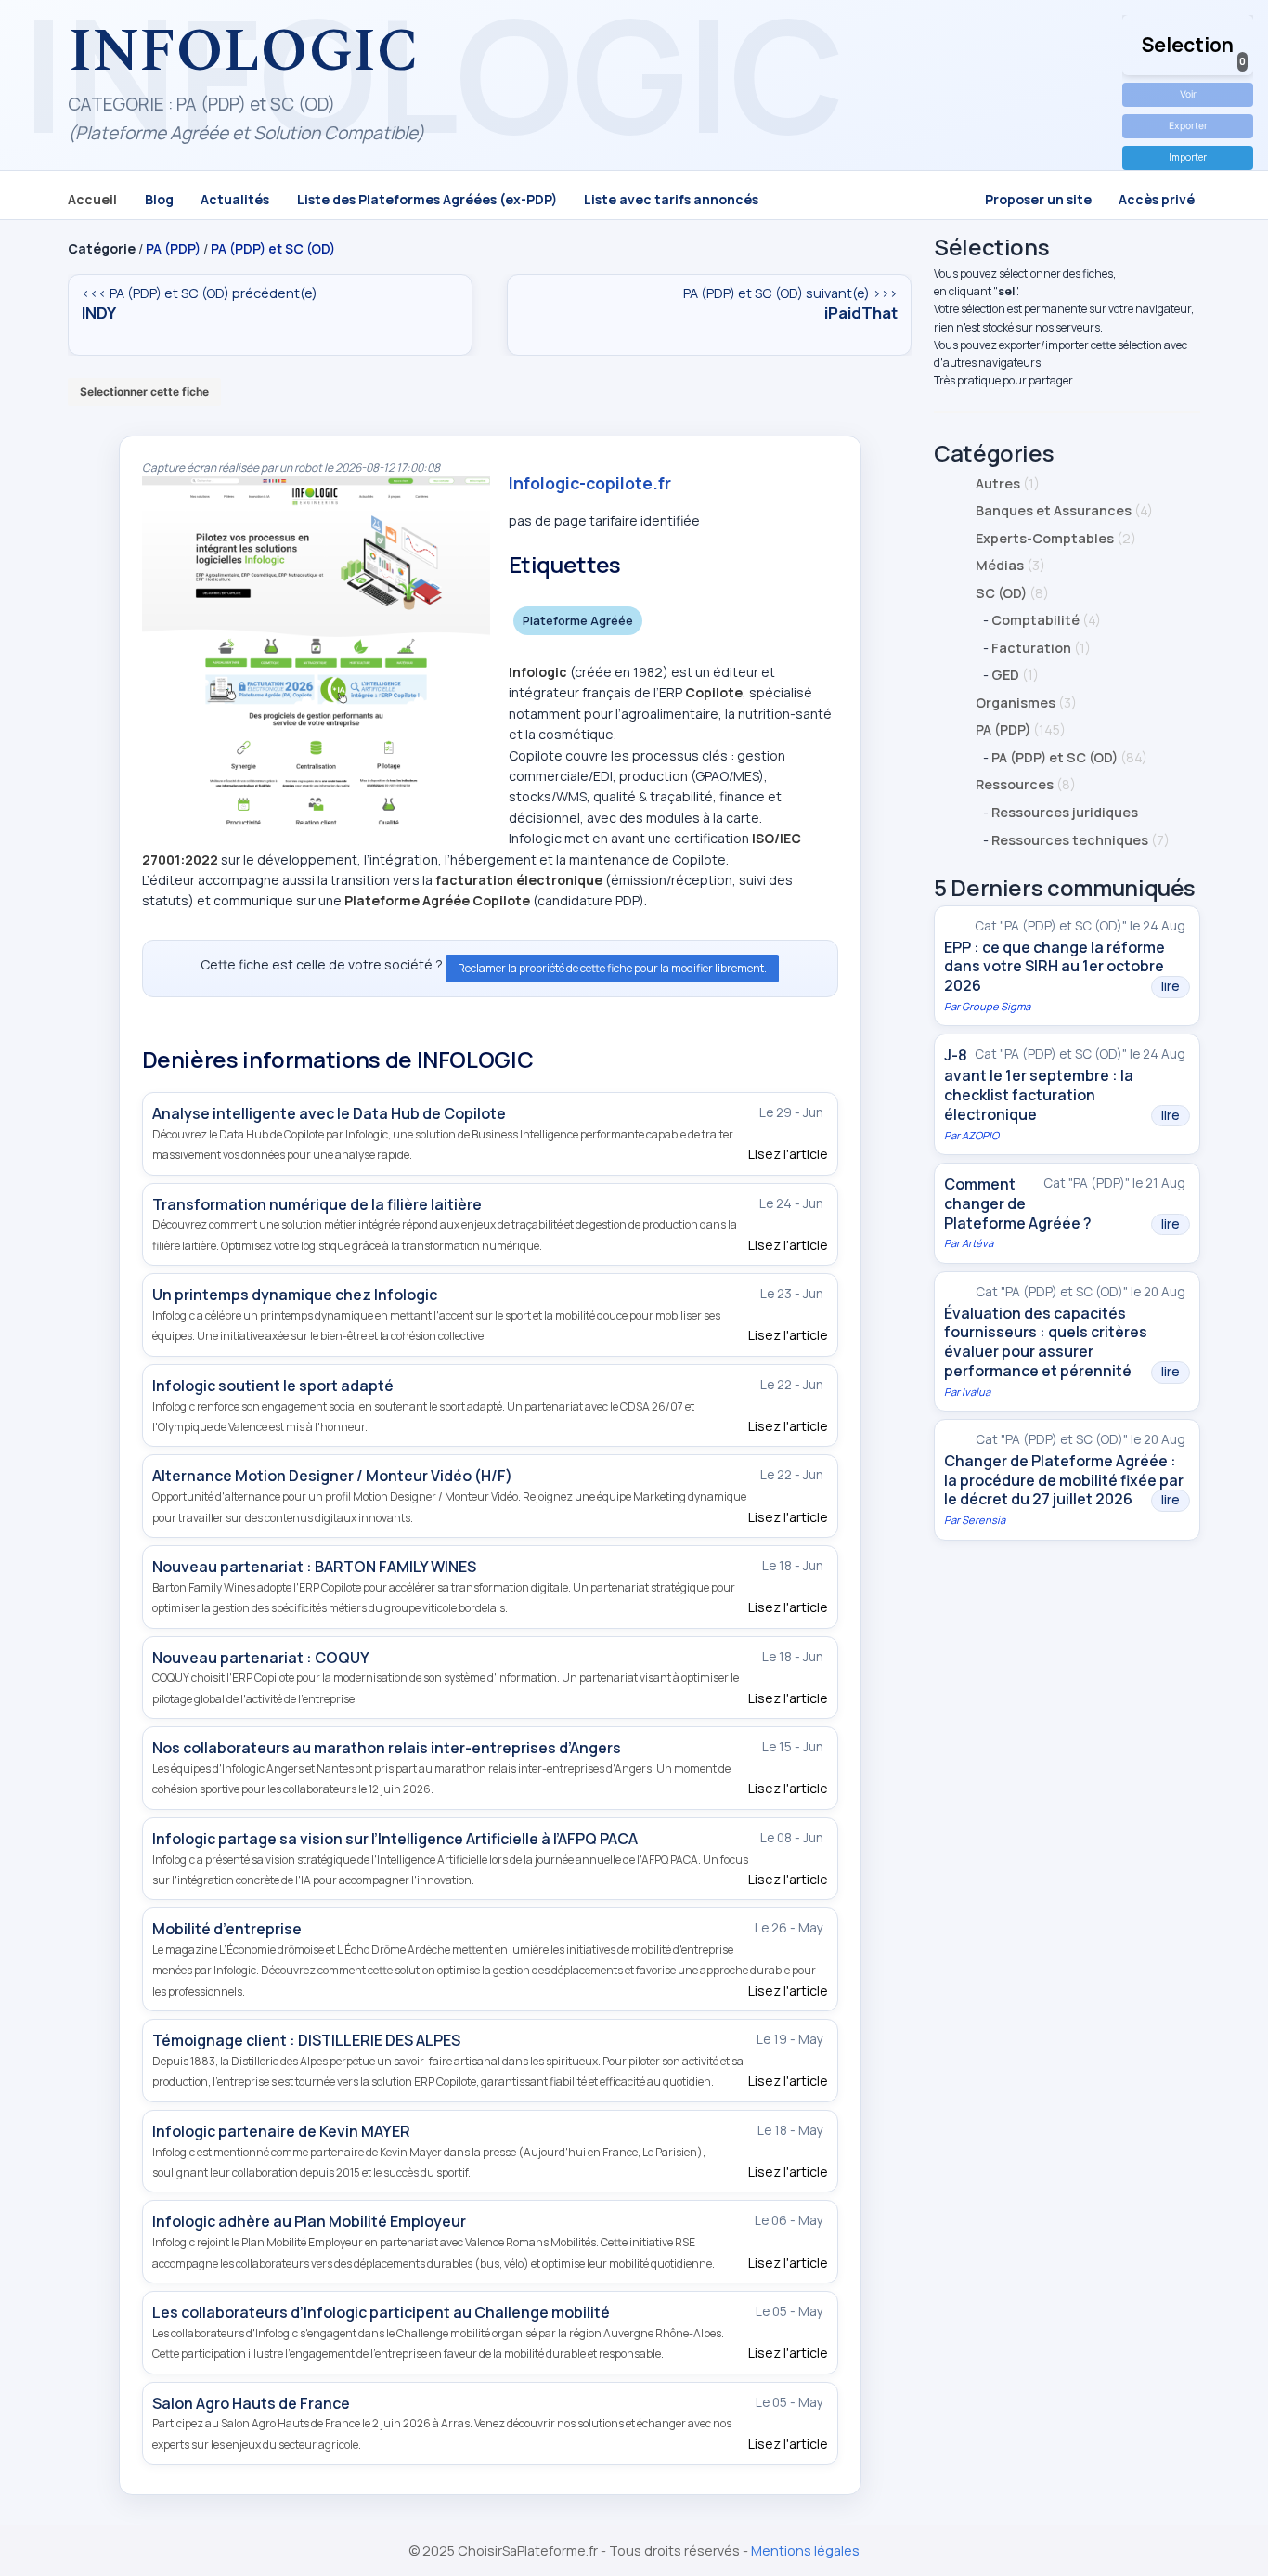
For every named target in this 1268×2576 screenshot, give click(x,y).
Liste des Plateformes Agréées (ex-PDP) (427, 198)
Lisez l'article (788, 1154)
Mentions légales (805, 2550)
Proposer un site (1038, 198)
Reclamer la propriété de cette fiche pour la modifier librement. (612, 968)
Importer (1188, 157)
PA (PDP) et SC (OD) (273, 248)
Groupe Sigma (996, 1006)
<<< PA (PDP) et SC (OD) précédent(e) (200, 303)
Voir (1188, 94)
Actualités (235, 198)
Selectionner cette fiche (144, 391)
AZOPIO (980, 1135)
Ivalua (976, 1392)
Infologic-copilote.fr (590, 483)
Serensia (983, 1520)
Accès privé (1157, 198)
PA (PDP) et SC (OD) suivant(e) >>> (790, 303)
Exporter (1188, 126)
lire (1171, 986)
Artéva (977, 1243)
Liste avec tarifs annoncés (671, 198)
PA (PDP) (173, 248)
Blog (159, 198)
